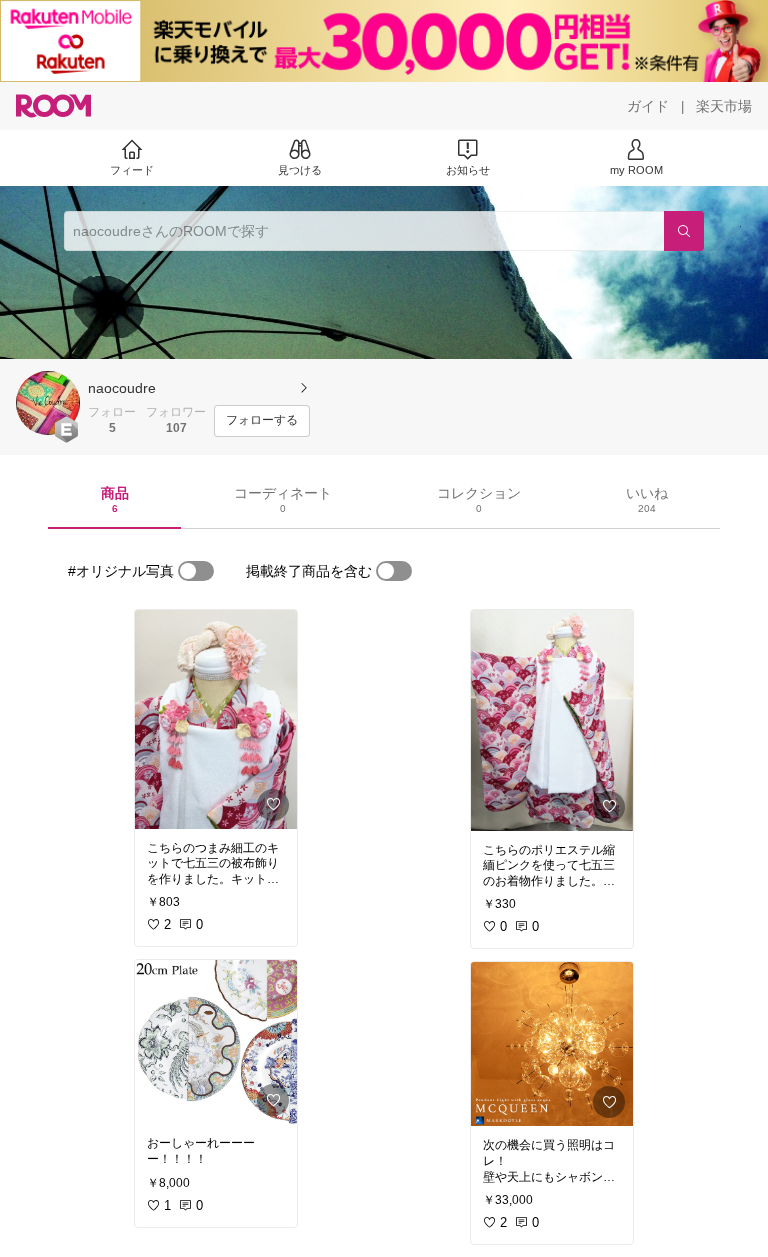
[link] (216, 719)
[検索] (684, 231)
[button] (48, 403)
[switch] (196, 571)
